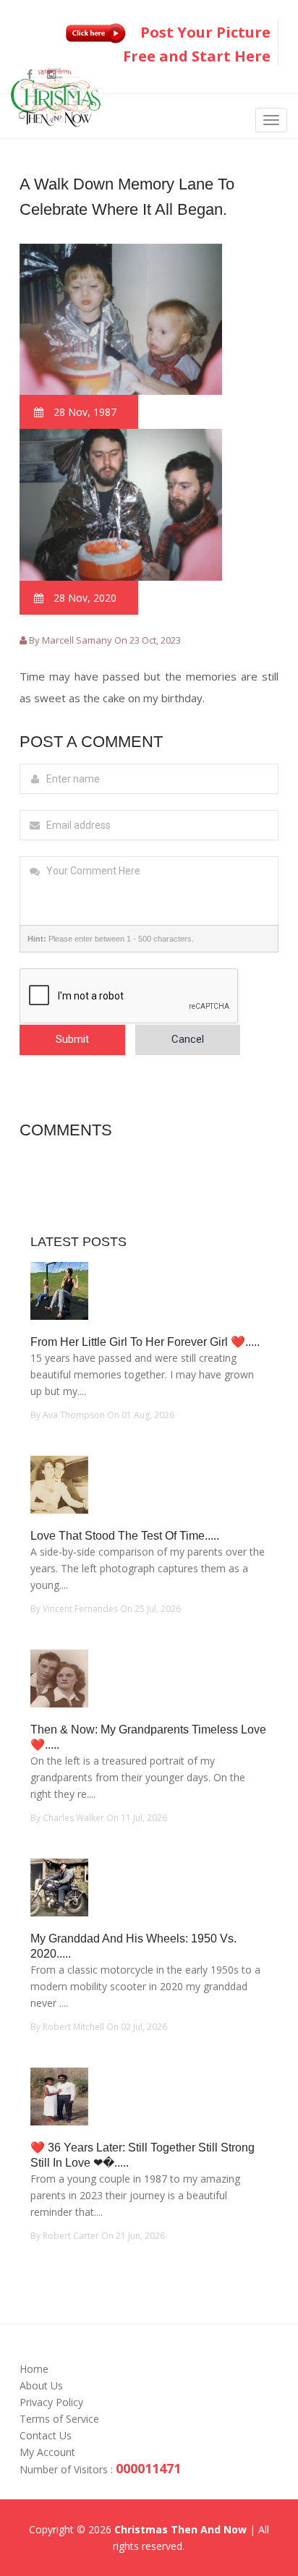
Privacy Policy (51, 2402)
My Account (47, 2452)
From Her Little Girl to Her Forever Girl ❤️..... (145, 1342)
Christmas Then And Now (180, 2529)
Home (34, 2369)
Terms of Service (59, 2419)
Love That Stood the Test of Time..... (125, 1536)
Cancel (188, 1039)
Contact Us (46, 2435)
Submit (72, 1039)
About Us (41, 2385)
